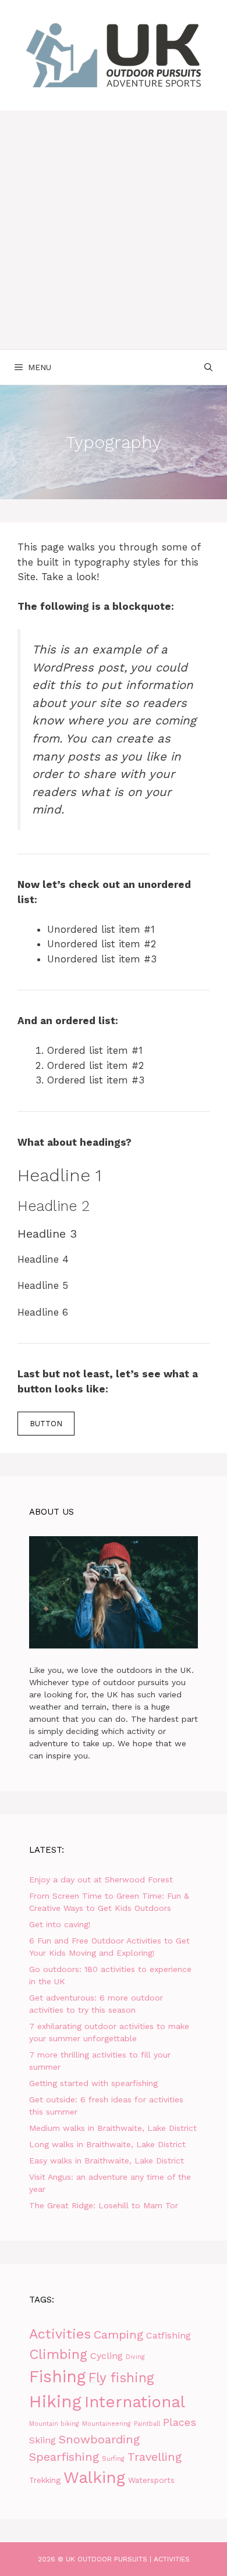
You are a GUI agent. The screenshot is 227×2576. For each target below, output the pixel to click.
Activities (60, 2334)
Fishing (57, 2377)
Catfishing (169, 2335)
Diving (135, 2357)
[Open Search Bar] (208, 367)
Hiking (55, 2401)
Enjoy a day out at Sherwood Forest (101, 1879)
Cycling (107, 2356)
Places (180, 2422)
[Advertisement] (114, 230)
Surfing (113, 2459)
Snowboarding (99, 2439)
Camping (118, 2335)
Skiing (42, 2440)
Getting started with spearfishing (93, 2083)
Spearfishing (64, 2457)
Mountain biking (54, 2424)
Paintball (147, 2424)
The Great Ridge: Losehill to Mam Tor (104, 2205)
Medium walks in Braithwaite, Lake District (113, 2128)
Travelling (155, 2457)
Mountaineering (107, 2424)
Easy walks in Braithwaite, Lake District (107, 2161)
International (135, 2402)
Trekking (45, 2480)
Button (46, 1424)
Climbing (58, 2354)
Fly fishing (121, 2378)
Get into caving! (60, 1924)
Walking (94, 2477)
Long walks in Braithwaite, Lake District (107, 2144)
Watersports (151, 2480)
